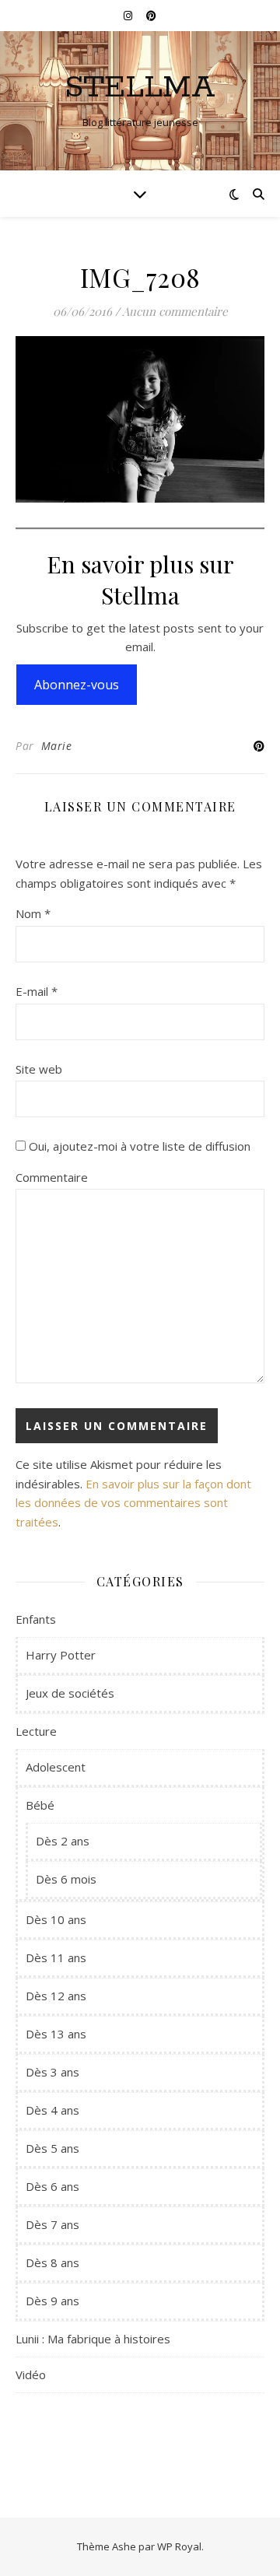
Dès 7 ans (52, 2224)
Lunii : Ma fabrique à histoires (93, 2339)
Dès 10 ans (56, 1919)
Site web (39, 1069)
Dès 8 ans (52, 2262)
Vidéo (31, 2374)
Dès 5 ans (52, 2148)
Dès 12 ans (56, 1996)
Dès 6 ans (52, 2186)
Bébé (40, 1805)
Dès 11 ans (56, 1957)
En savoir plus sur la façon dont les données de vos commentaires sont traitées (133, 1503)
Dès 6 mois (66, 1879)
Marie (57, 746)
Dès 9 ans (52, 2301)
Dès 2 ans (63, 1841)
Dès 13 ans (56, 2034)
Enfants (36, 1619)
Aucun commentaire (175, 311)
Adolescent (56, 1767)
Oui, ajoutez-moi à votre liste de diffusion (138, 1146)
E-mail (37, 991)
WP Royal (179, 2546)
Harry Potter (61, 1655)
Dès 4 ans (52, 2110)
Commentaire (52, 1177)
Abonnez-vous (77, 685)
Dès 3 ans (52, 2072)
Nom (33, 913)
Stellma (140, 88)
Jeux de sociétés (70, 1693)
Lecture (36, 1731)
